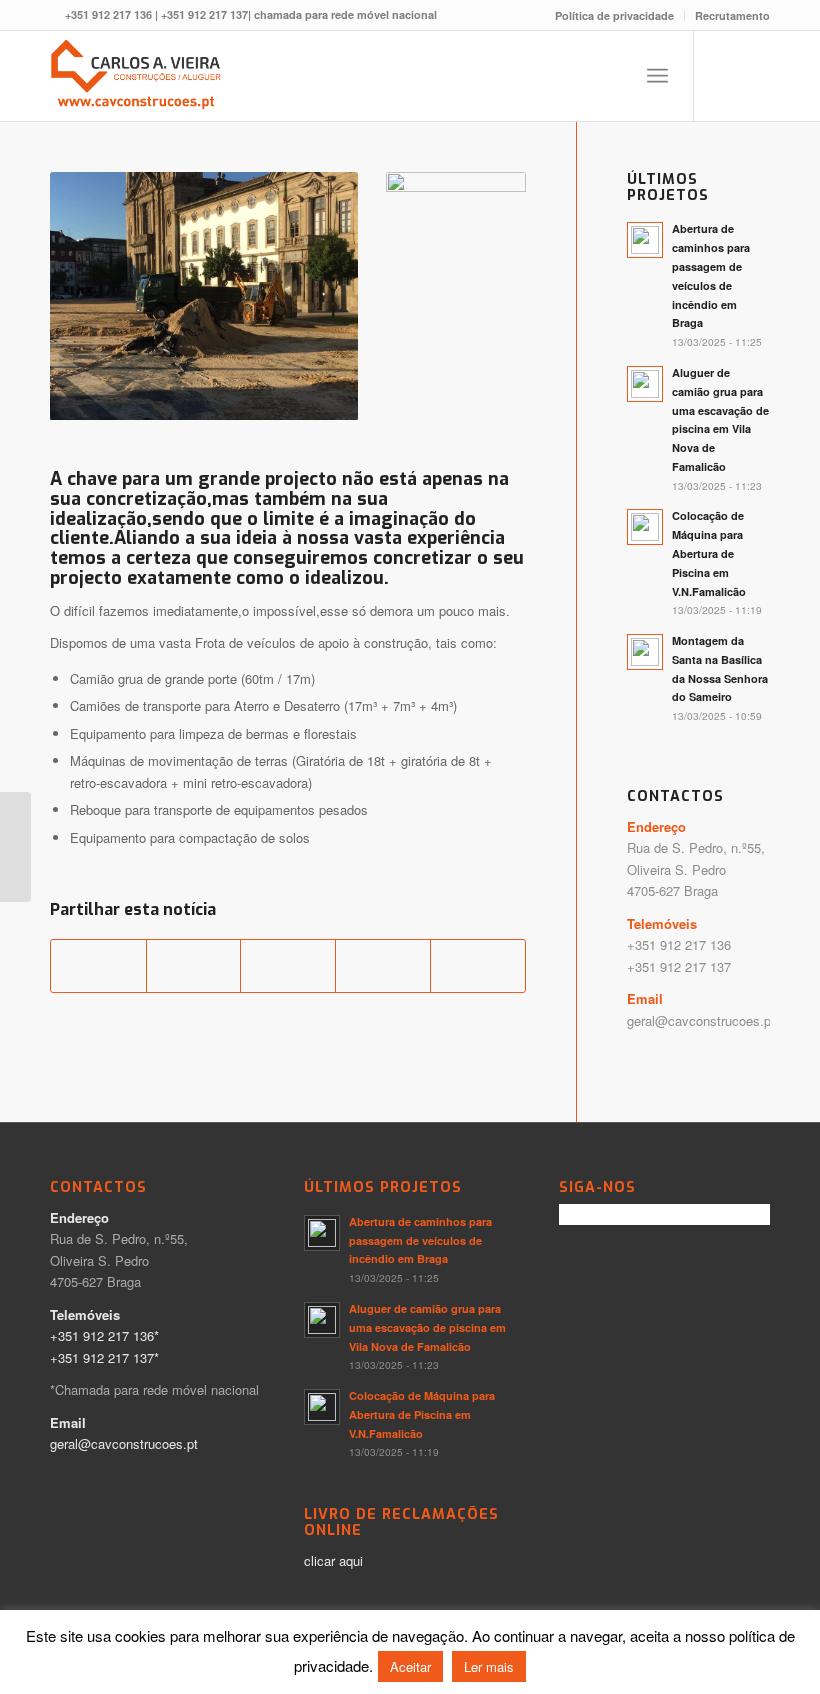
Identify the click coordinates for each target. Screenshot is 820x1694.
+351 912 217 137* (104, 1357)
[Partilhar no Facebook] (98, 966)
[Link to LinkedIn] (755, 76)
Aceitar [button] (410, 1666)
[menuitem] (615, 15)
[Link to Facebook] (725, 76)
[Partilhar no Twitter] (194, 966)
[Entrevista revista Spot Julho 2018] (15, 847)
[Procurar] (613, 76)
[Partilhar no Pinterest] (288, 966)
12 (236, 396)
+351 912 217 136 (108, 14)
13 (252, 396)
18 (332, 396)
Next (313, 296)
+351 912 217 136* (104, 1335)
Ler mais (489, 1666)
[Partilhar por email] (478, 966)
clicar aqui (333, 1560)
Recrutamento (732, 15)
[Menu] (657, 76)
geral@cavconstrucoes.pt (701, 1020)
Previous (95, 296)
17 (316, 396)
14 (268, 396)
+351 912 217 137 (204, 14)
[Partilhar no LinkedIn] (383, 966)
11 (220, 396)
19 (348, 396)
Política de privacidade (614, 15)
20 (204, 417)
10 (204, 396)
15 (284, 396)
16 (300, 396)
